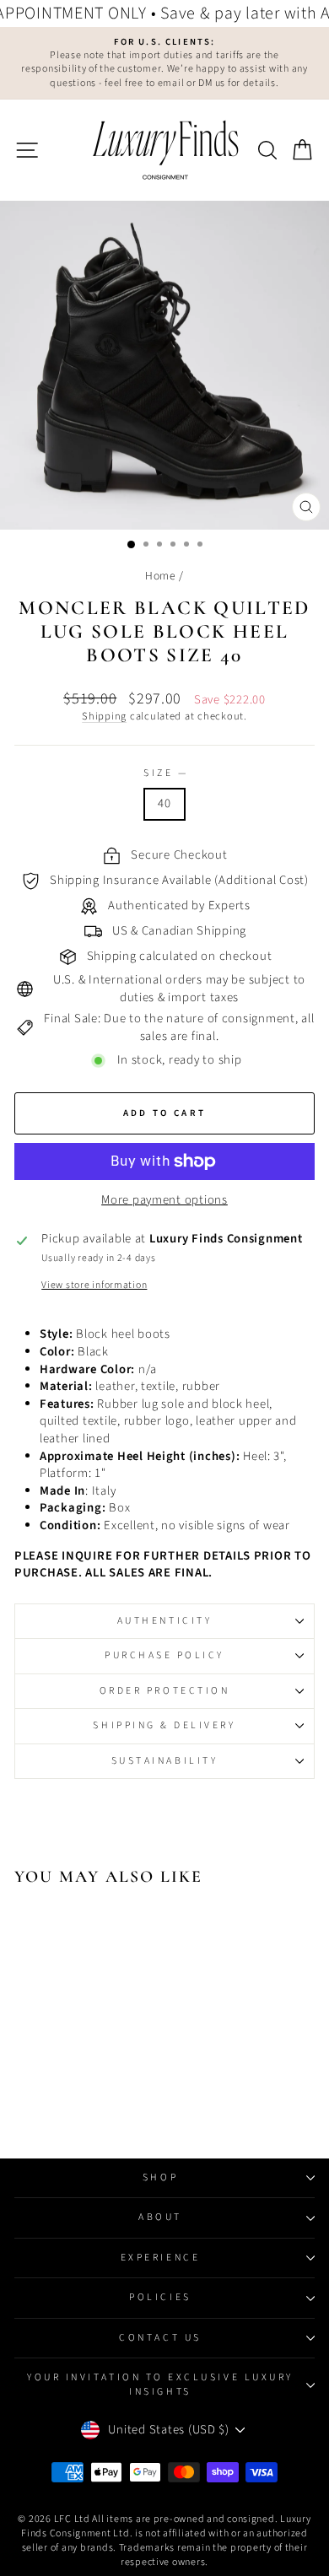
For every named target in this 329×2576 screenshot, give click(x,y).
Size (164, 773)
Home (161, 576)
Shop (160, 2177)
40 (164, 803)
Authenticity (164, 1621)
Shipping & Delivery (164, 1725)
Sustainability (164, 1761)
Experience (160, 2258)
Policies (160, 2297)
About (160, 2217)
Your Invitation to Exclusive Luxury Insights (160, 2384)
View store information (94, 1285)
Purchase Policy (164, 1655)
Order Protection (165, 1691)
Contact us (160, 2338)
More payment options (164, 1200)
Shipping (104, 716)
